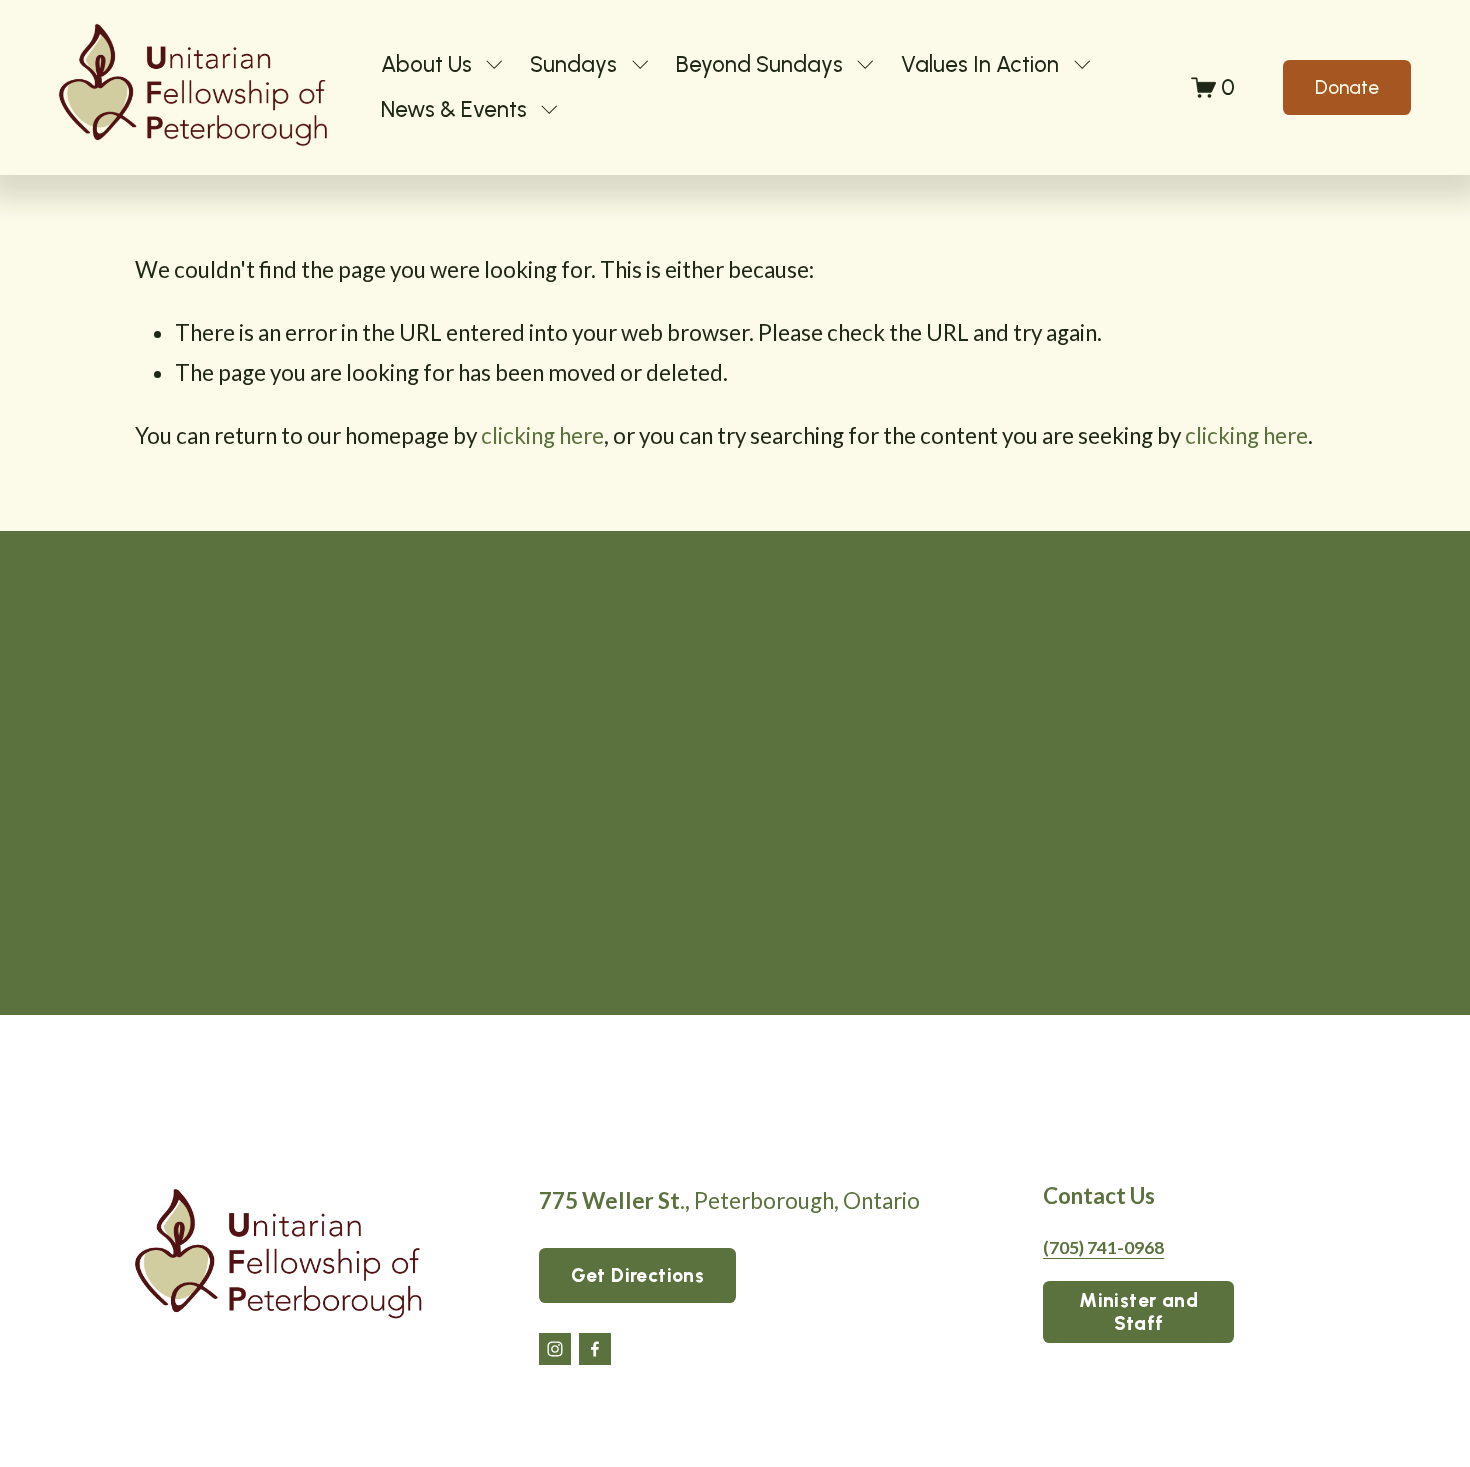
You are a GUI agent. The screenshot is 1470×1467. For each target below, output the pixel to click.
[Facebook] (595, 1349)
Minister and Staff (1138, 1312)
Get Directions (637, 1275)
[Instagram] (555, 1349)
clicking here (542, 435)
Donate (1347, 87)
